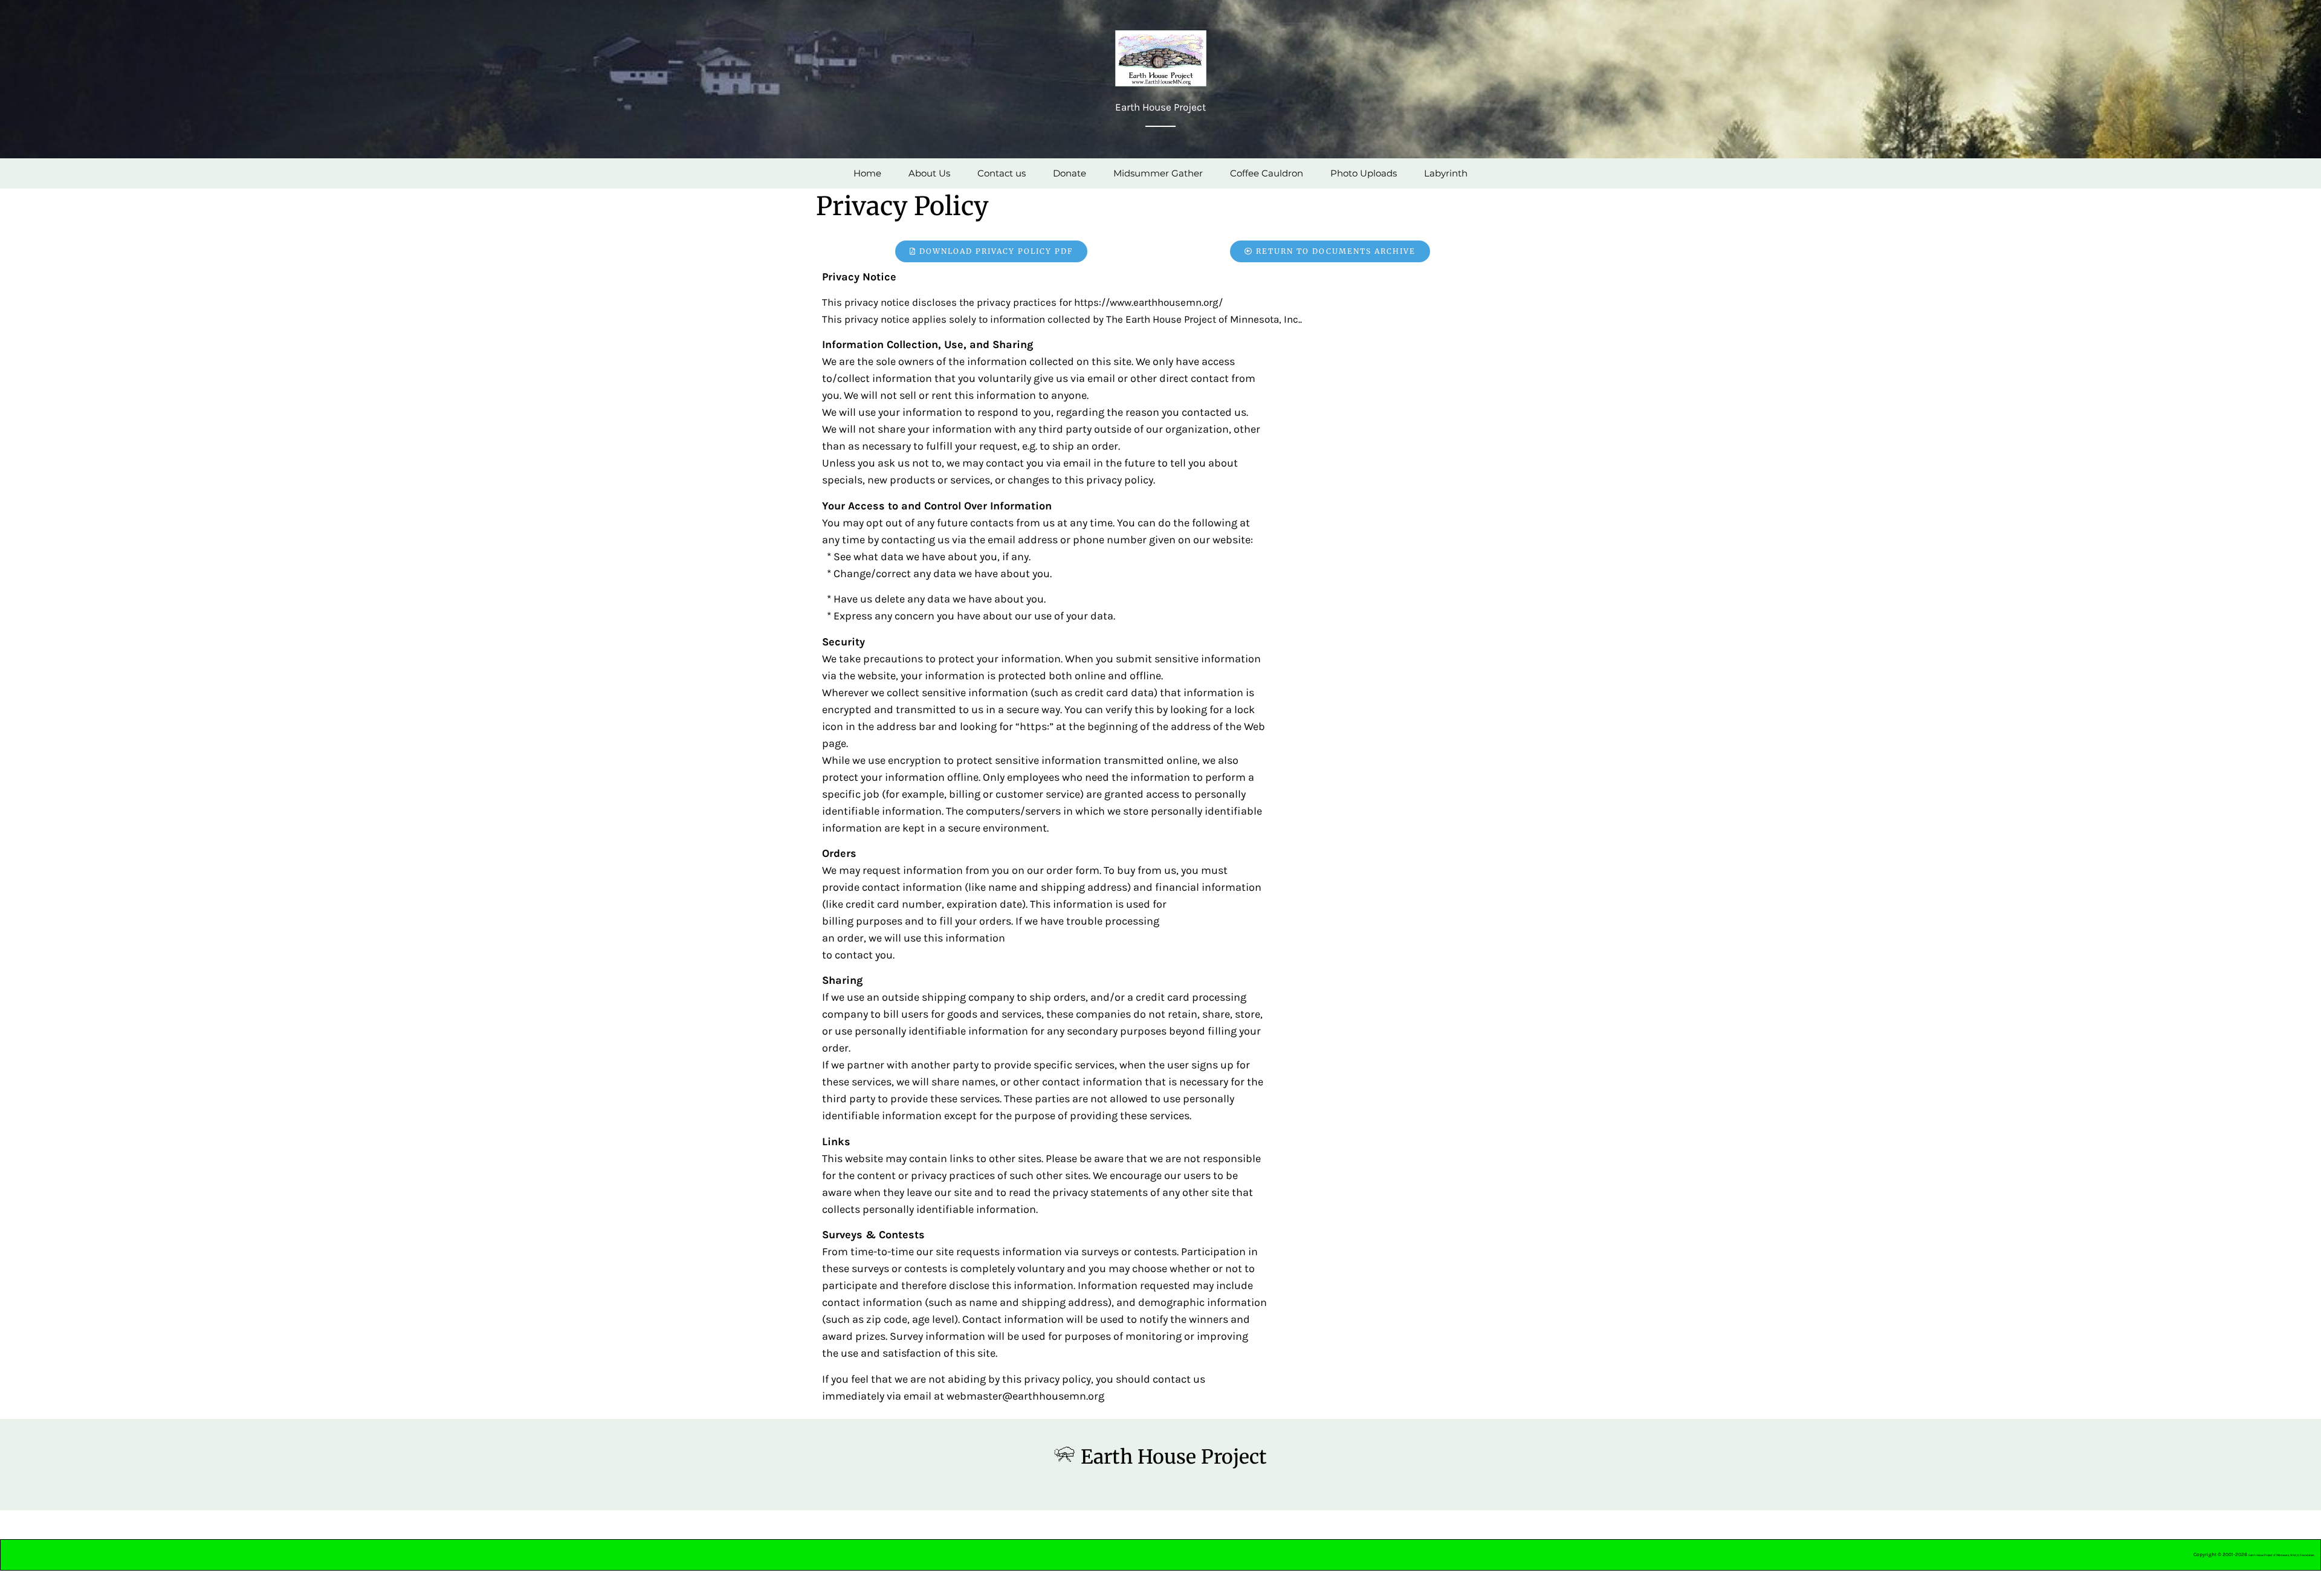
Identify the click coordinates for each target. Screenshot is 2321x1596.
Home (867, 173)
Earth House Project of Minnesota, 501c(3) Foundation (2281, 1555)
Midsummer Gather (1158, 173)
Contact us (1002, 173)
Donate (1070, 173)
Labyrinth (1446, 173)
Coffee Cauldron (1267, 173)
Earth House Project (1174, 1457)
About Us (929, 173)
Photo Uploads (1364, 173)
